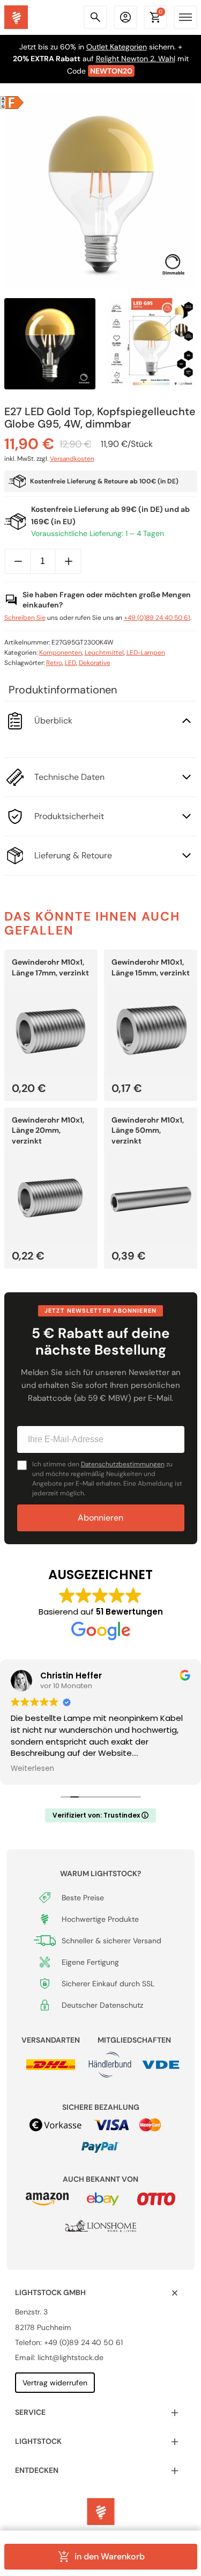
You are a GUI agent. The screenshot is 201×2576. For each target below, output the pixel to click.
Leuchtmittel (104, 653)
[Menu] (185, 17)
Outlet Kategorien (117, 47)
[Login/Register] (125, 17)
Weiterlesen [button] (32, 1769)
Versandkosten (72, 459)
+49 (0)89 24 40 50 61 (157, 618)
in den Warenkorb (109, 2556)
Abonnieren (100, 1518)
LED (70, 663)
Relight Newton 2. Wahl (136, 59)
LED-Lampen (146, 653)
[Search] (95, 17)
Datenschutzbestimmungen (123, 1464)
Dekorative (95, 663)
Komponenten (61, 653)
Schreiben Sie (25, 618)
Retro (54, 663)
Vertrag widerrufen (55, 2383)
